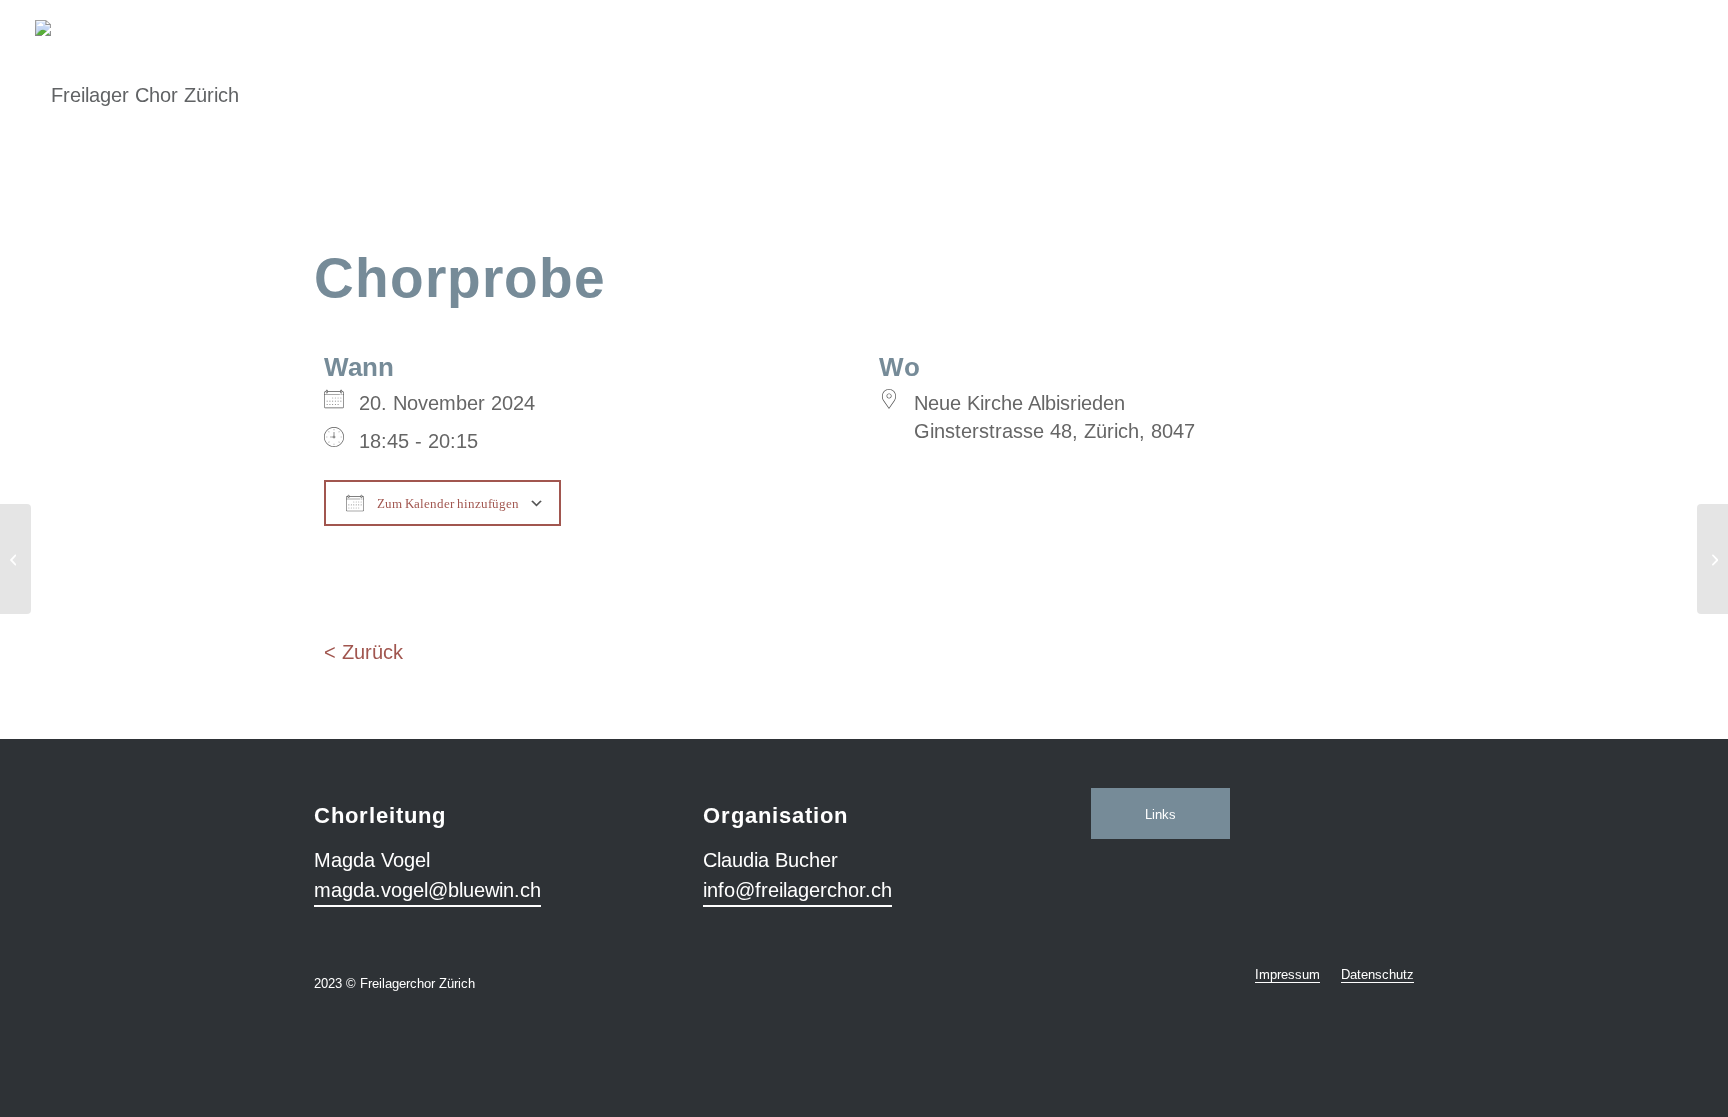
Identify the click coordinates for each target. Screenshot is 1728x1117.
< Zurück (363, 652)
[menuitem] (1287, 975)
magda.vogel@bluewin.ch (427, 890)
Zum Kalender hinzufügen (446, 503)
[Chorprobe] (15, 559)
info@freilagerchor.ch (797, 890)
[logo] (137, 75)
